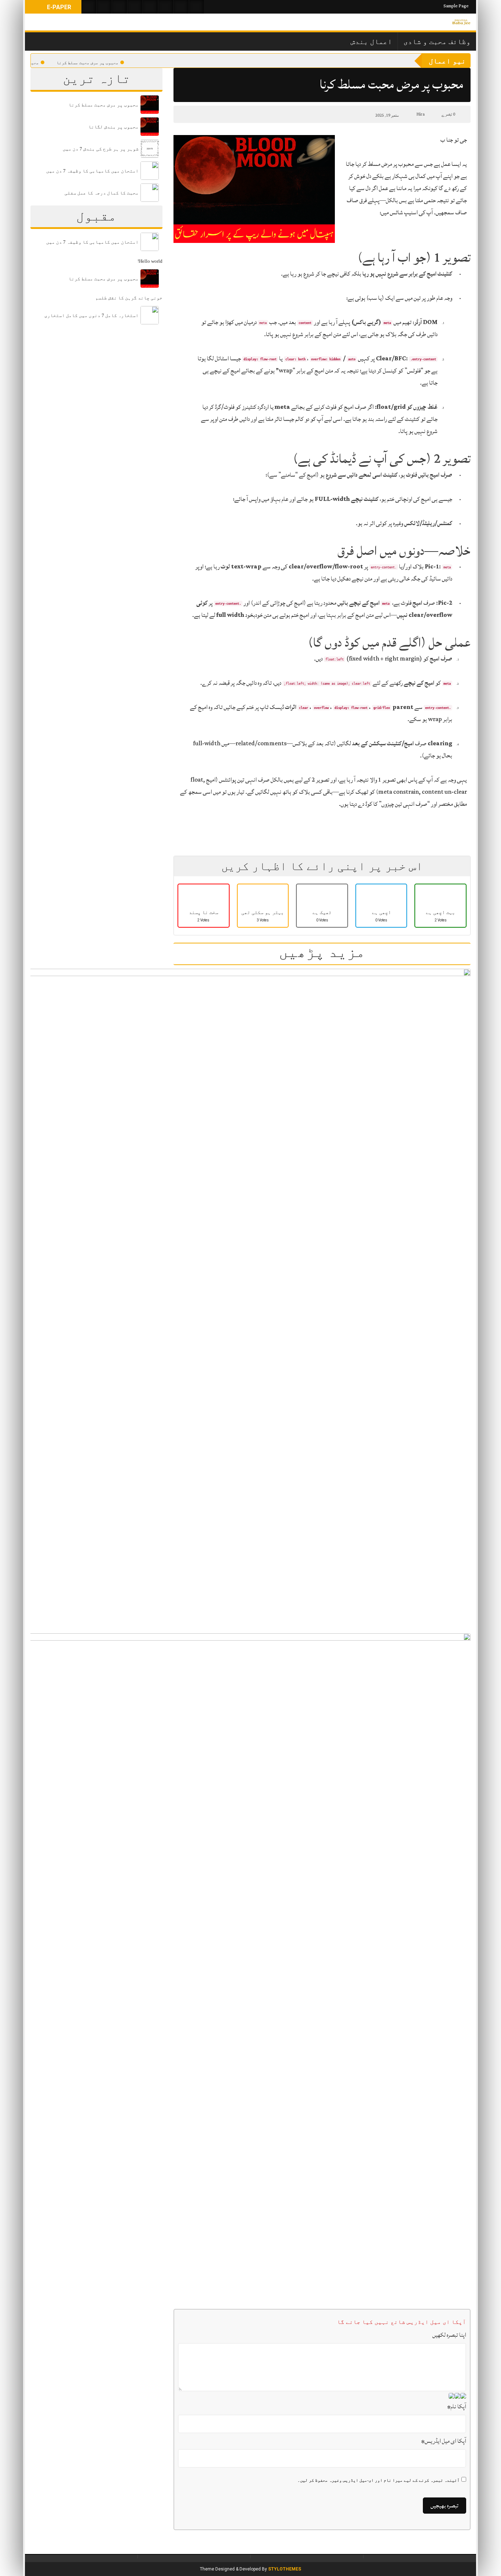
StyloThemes (285, 2569)
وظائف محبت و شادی (437, 41)
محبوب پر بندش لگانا (31, 63)
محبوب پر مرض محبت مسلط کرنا (101, 63)
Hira (420, 114)
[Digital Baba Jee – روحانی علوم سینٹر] (461, 22)
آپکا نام (457, 2406)
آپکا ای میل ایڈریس (444, 2441)
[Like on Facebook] (104, 7)
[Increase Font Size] (196, 114)
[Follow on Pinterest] (150, 7)
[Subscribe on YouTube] (135, 7)
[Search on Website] (89, 7)
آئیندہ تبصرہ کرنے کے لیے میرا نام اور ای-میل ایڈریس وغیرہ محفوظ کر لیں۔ (379, 2480)
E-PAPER (58, 7)
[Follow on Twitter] (120, 7)
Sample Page (456, 6)
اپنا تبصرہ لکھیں (449, 2335)
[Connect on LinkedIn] (166, 7)
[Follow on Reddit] (181, 7)
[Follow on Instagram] (197, 7)
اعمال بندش (371, 41)
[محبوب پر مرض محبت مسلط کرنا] (254, 189)
